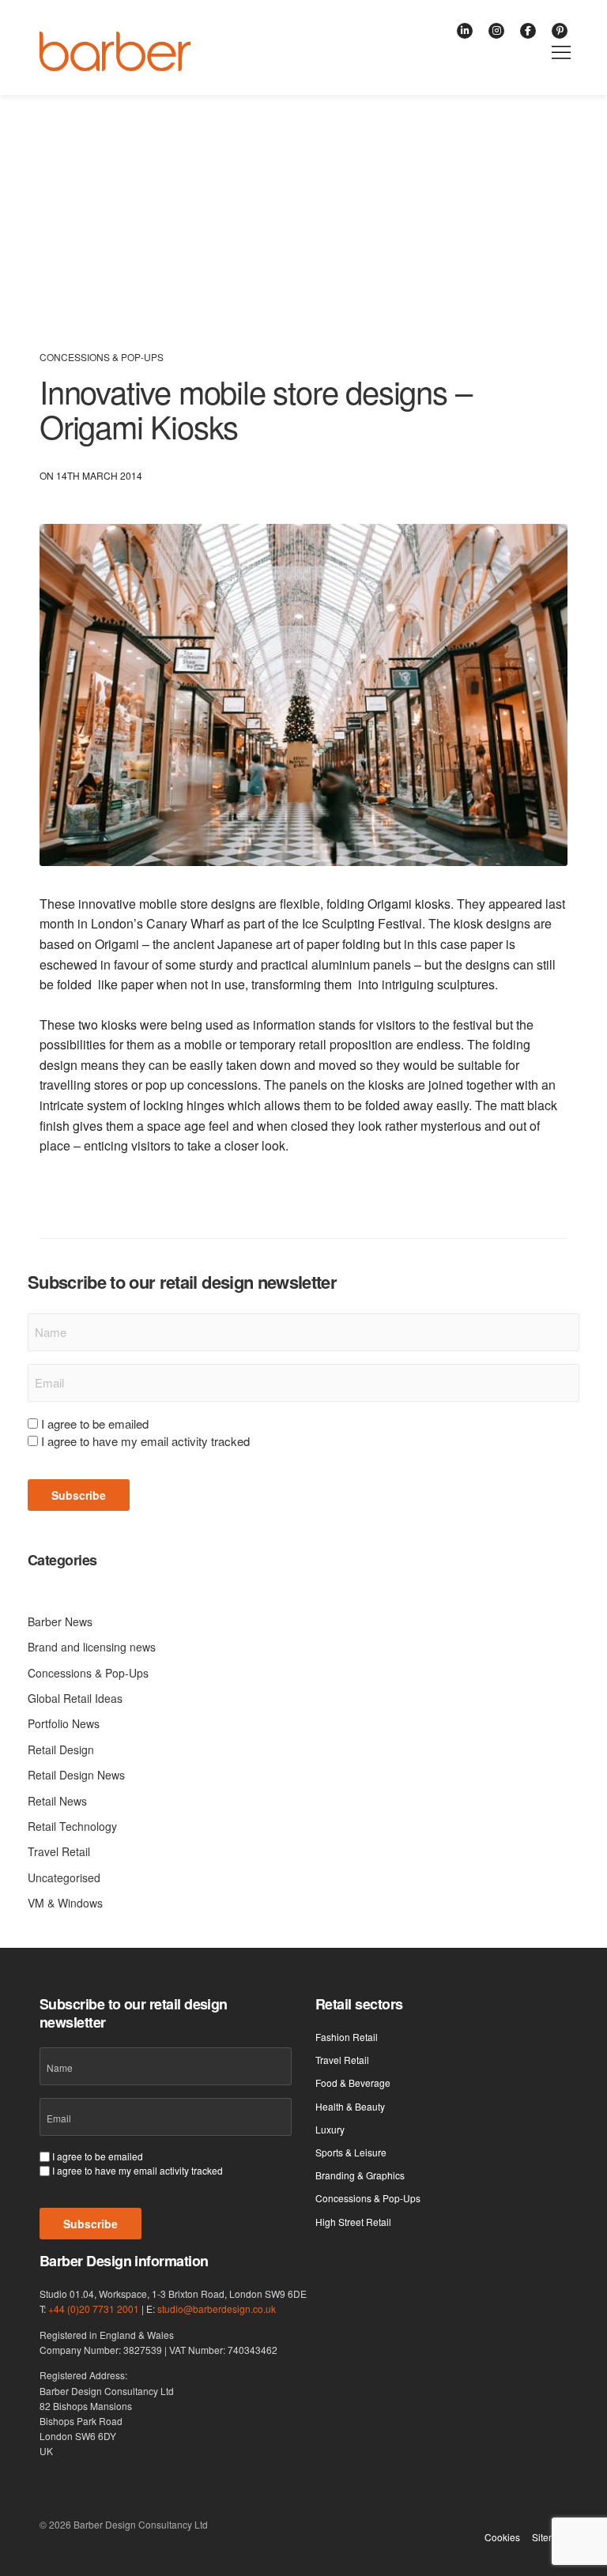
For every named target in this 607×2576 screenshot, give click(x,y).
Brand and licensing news (92, 1647)
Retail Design (61, 1749)
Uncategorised (64, 1877)
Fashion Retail (347, 2037)
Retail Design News (76, 1775)
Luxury (330, 2129)
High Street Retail (353, 2222)
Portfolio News (64, 1723)
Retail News (57, 1801)
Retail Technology (72, 1826)
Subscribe (79, 1495)
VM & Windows (65, 1903)
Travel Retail (59, 1851)
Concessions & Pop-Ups (102, 357)
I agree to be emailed (95, 1424)
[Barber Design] (115, 51)
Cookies (502, 2537)
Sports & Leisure (351, 2152)
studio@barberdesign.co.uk (217, 2309)
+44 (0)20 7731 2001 (94, 2309)
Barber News (60, 1621)
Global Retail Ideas (75, 1698)
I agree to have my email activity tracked (145, 1441)
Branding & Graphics (360, 2175)
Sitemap (550, 2537)
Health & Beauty (350, 2106)
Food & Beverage (353, 2083)
